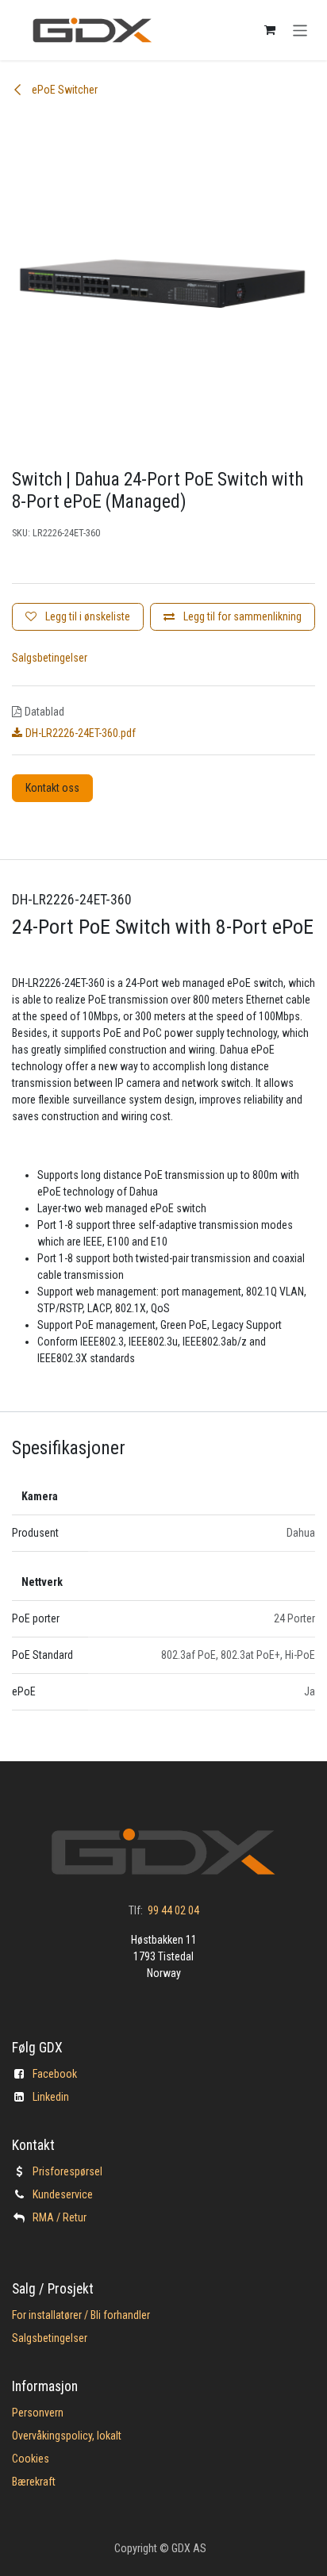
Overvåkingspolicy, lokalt (67, 2436)
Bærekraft (34, 2482)
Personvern (38, 2413)
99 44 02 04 (173, 1910)
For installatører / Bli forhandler (81, 2315)
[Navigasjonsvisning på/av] (300, 30)
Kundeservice (63, 2194)
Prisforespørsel (67, 2171)
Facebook (55, 2074)
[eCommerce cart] (270, 30)
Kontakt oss (52, 788)
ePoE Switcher (63, 90)
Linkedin (51, 2097)
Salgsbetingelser (50, 658)
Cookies (31, 2459)
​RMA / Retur (60, 2217)
